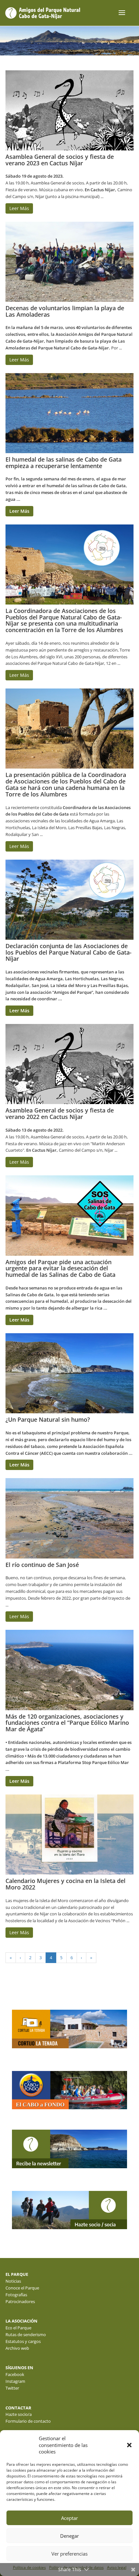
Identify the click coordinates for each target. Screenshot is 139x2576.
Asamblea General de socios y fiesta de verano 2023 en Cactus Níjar (60, 160)
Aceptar (69, 2518)
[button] (129, 2445)
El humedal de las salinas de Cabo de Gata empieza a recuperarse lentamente (64, 463)
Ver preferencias (69, 2554)
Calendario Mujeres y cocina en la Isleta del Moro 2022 (65, 1884)
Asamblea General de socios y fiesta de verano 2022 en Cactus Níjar (60, 1113)
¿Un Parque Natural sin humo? (48, 1419)
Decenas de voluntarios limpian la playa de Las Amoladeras (65, 311)
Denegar (69, 2536)
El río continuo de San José (42, 1565)
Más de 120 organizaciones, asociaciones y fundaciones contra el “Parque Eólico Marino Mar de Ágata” (67, 1723)
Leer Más (19, 208)
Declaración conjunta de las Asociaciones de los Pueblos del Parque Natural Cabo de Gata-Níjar (69, 952)
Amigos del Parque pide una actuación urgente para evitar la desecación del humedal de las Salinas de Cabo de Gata (60, 1268)
